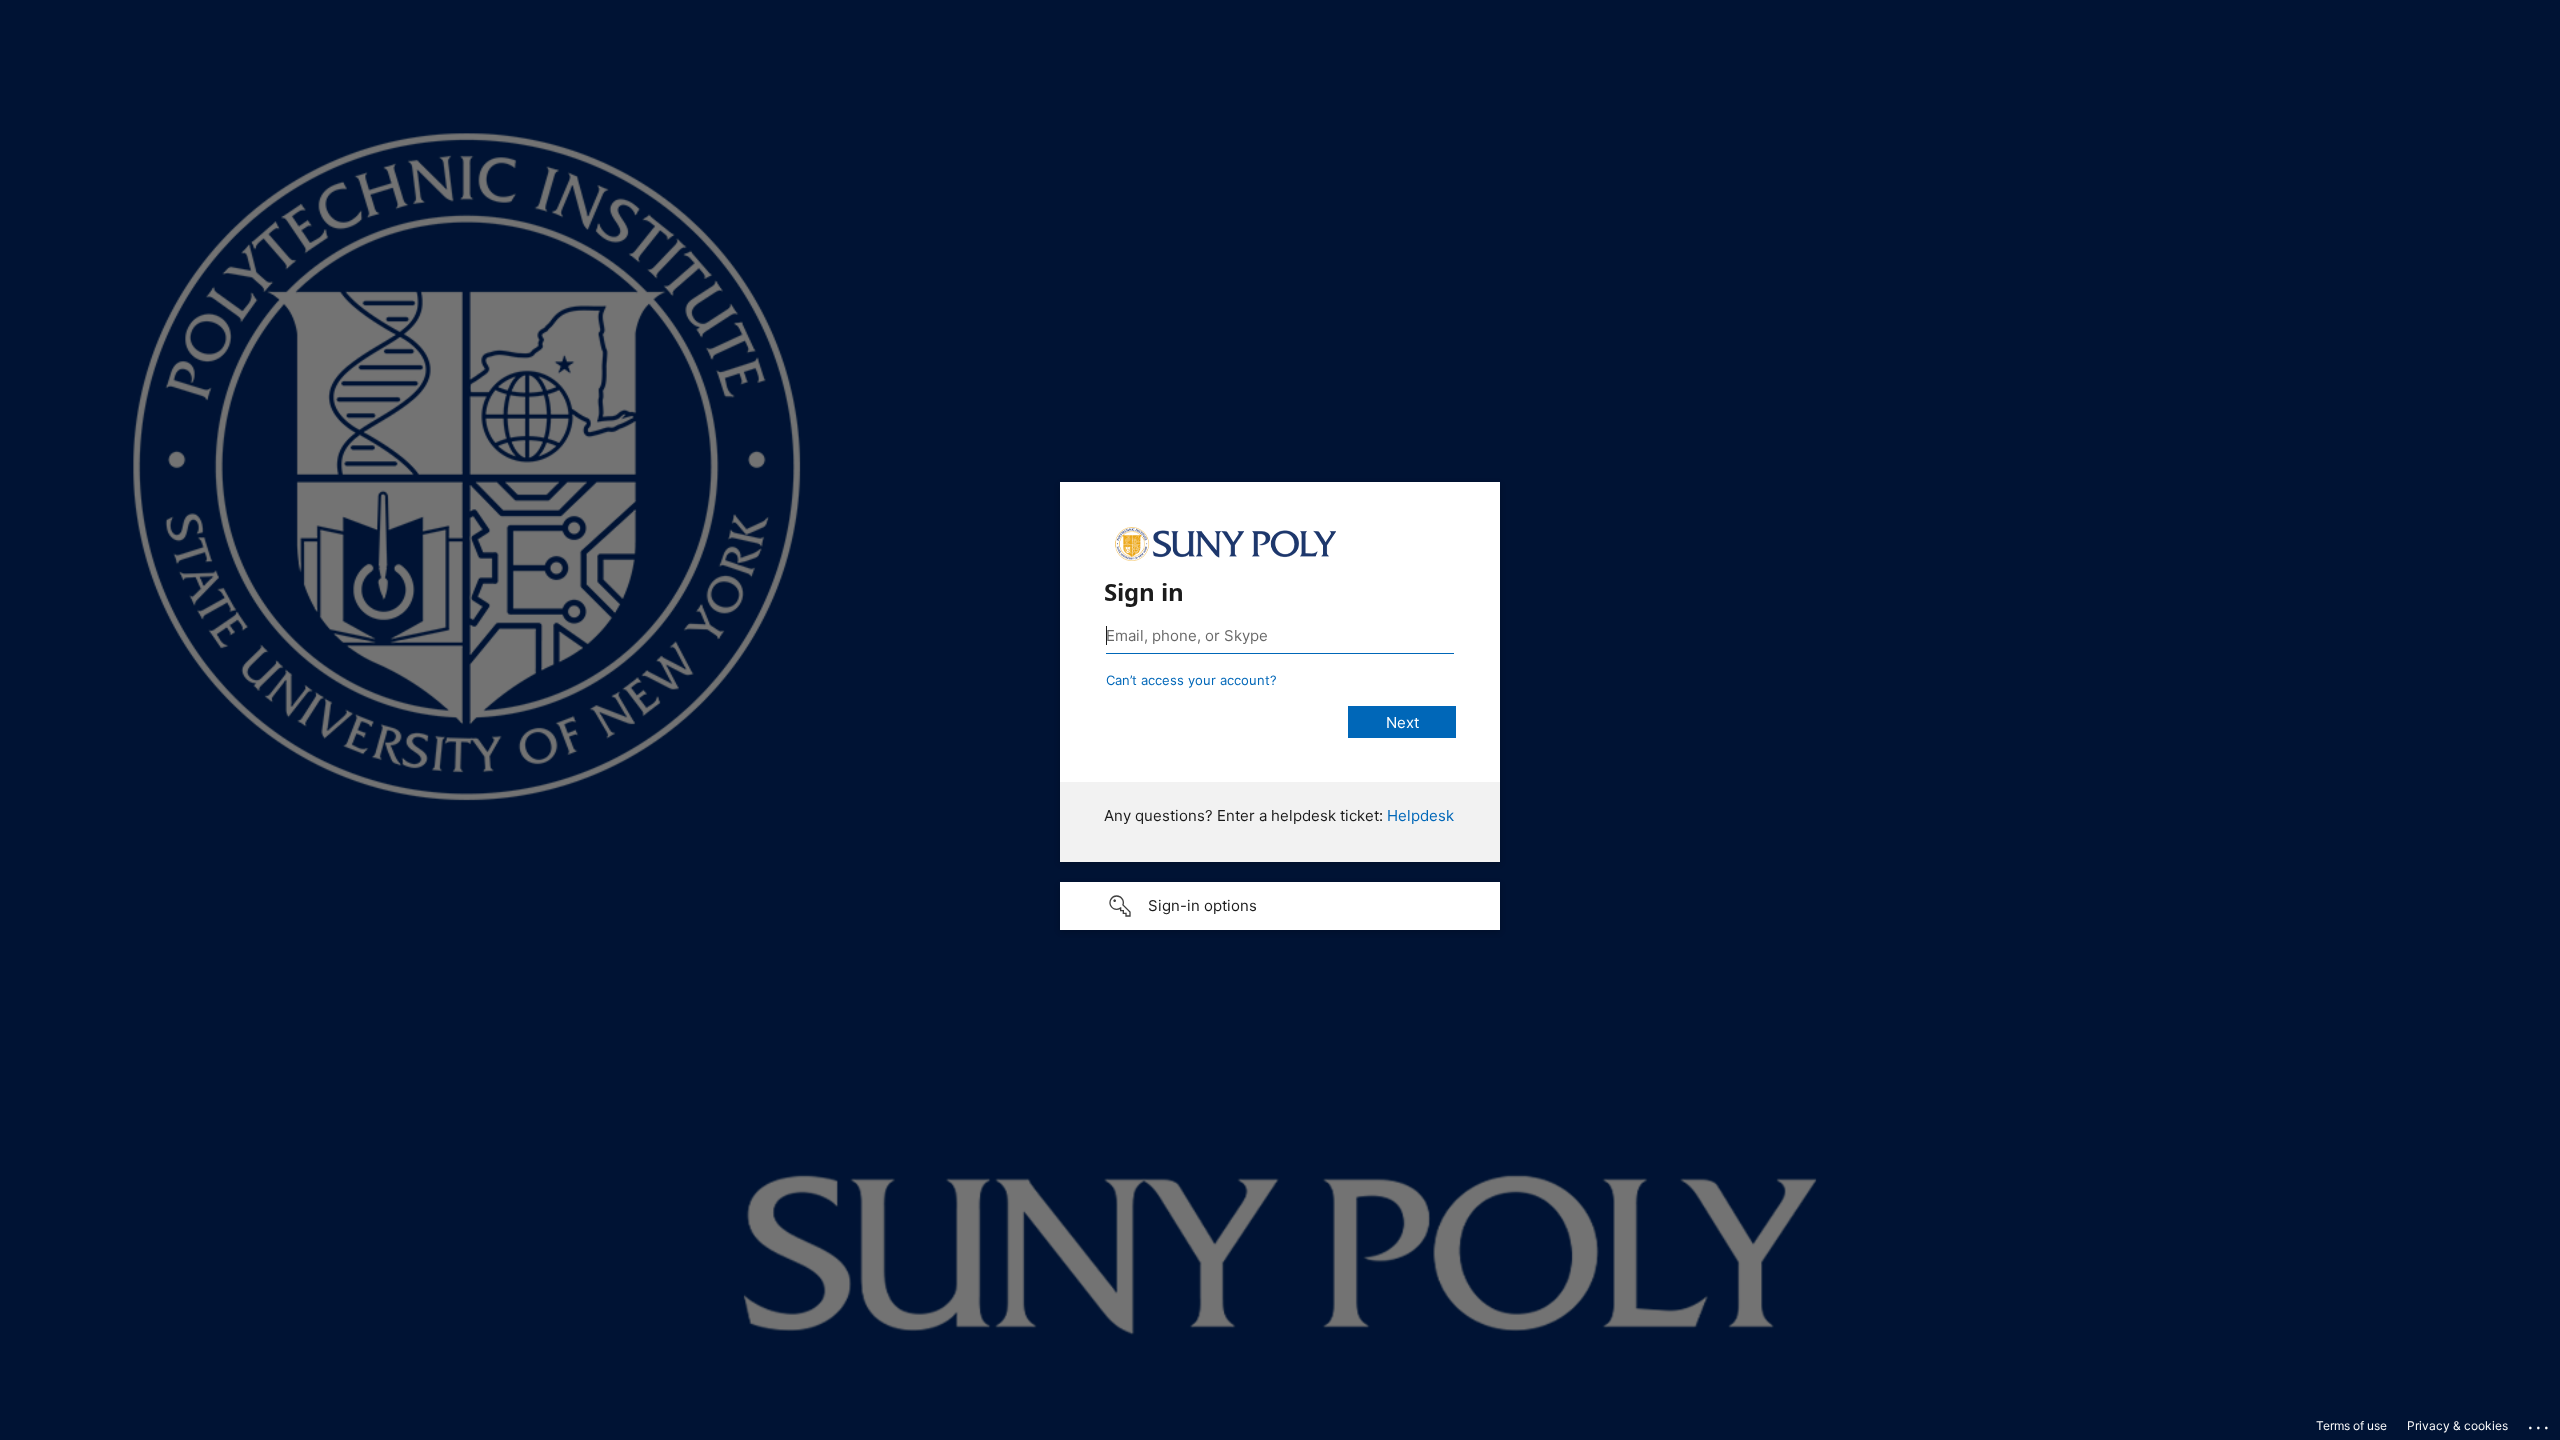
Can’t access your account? (1191, 680)
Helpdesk (1420, 815)
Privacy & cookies (2457, 1425)
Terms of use (2351, 1425)
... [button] (2540, 1423)
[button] (1280, 906)
